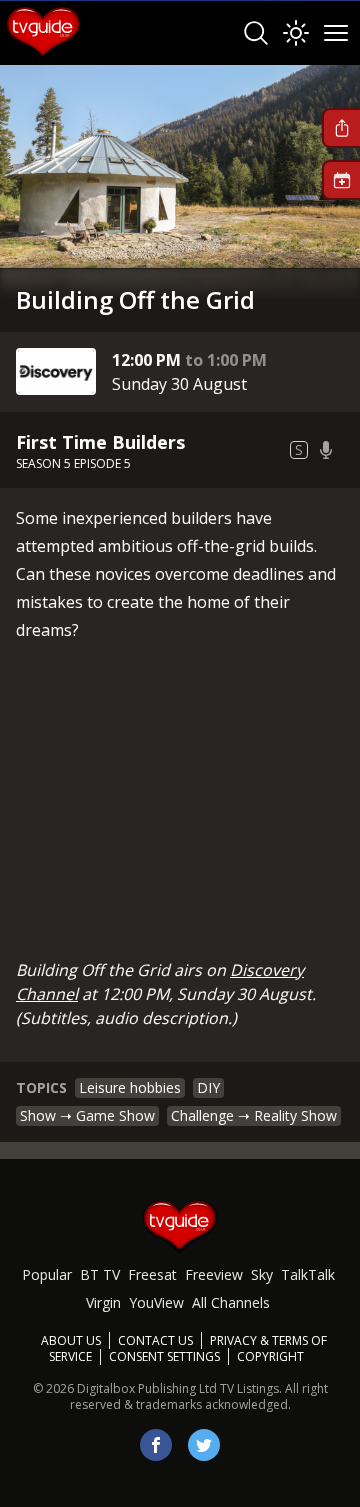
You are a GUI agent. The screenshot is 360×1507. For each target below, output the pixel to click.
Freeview (214, 1274)
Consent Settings (164, 1357)
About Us (71, 1340)
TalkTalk (308, 1274)
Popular (47, 1274)
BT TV (100, 1274)
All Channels (231, 1302)
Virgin (103, 1302)
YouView (156, 1302)
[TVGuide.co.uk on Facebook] (156, 1445)
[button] (341, 128)
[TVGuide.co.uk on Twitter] (204, 1445)
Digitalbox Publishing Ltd (147, 1388)
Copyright (270, 1356)
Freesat (152, 1274)
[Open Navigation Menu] (336, 33)
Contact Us (155, 1340)
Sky (262, 1274)
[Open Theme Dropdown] (296, 33)
